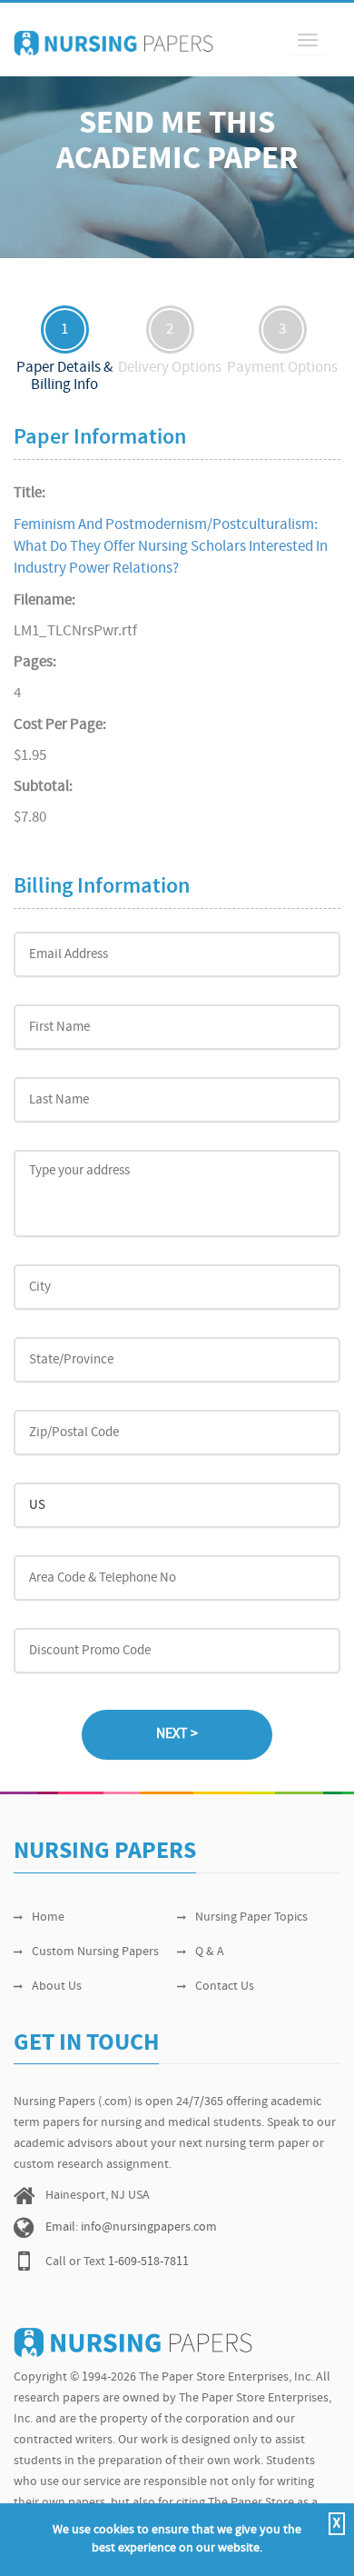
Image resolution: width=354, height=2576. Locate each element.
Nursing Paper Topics (251, 1917)
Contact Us (225, 1987)
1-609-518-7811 (148, 2262)
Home (48, 1917)
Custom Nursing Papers (95, 1952)
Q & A (210, 1952)
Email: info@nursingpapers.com (131, 2227)
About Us (57, 1987)
